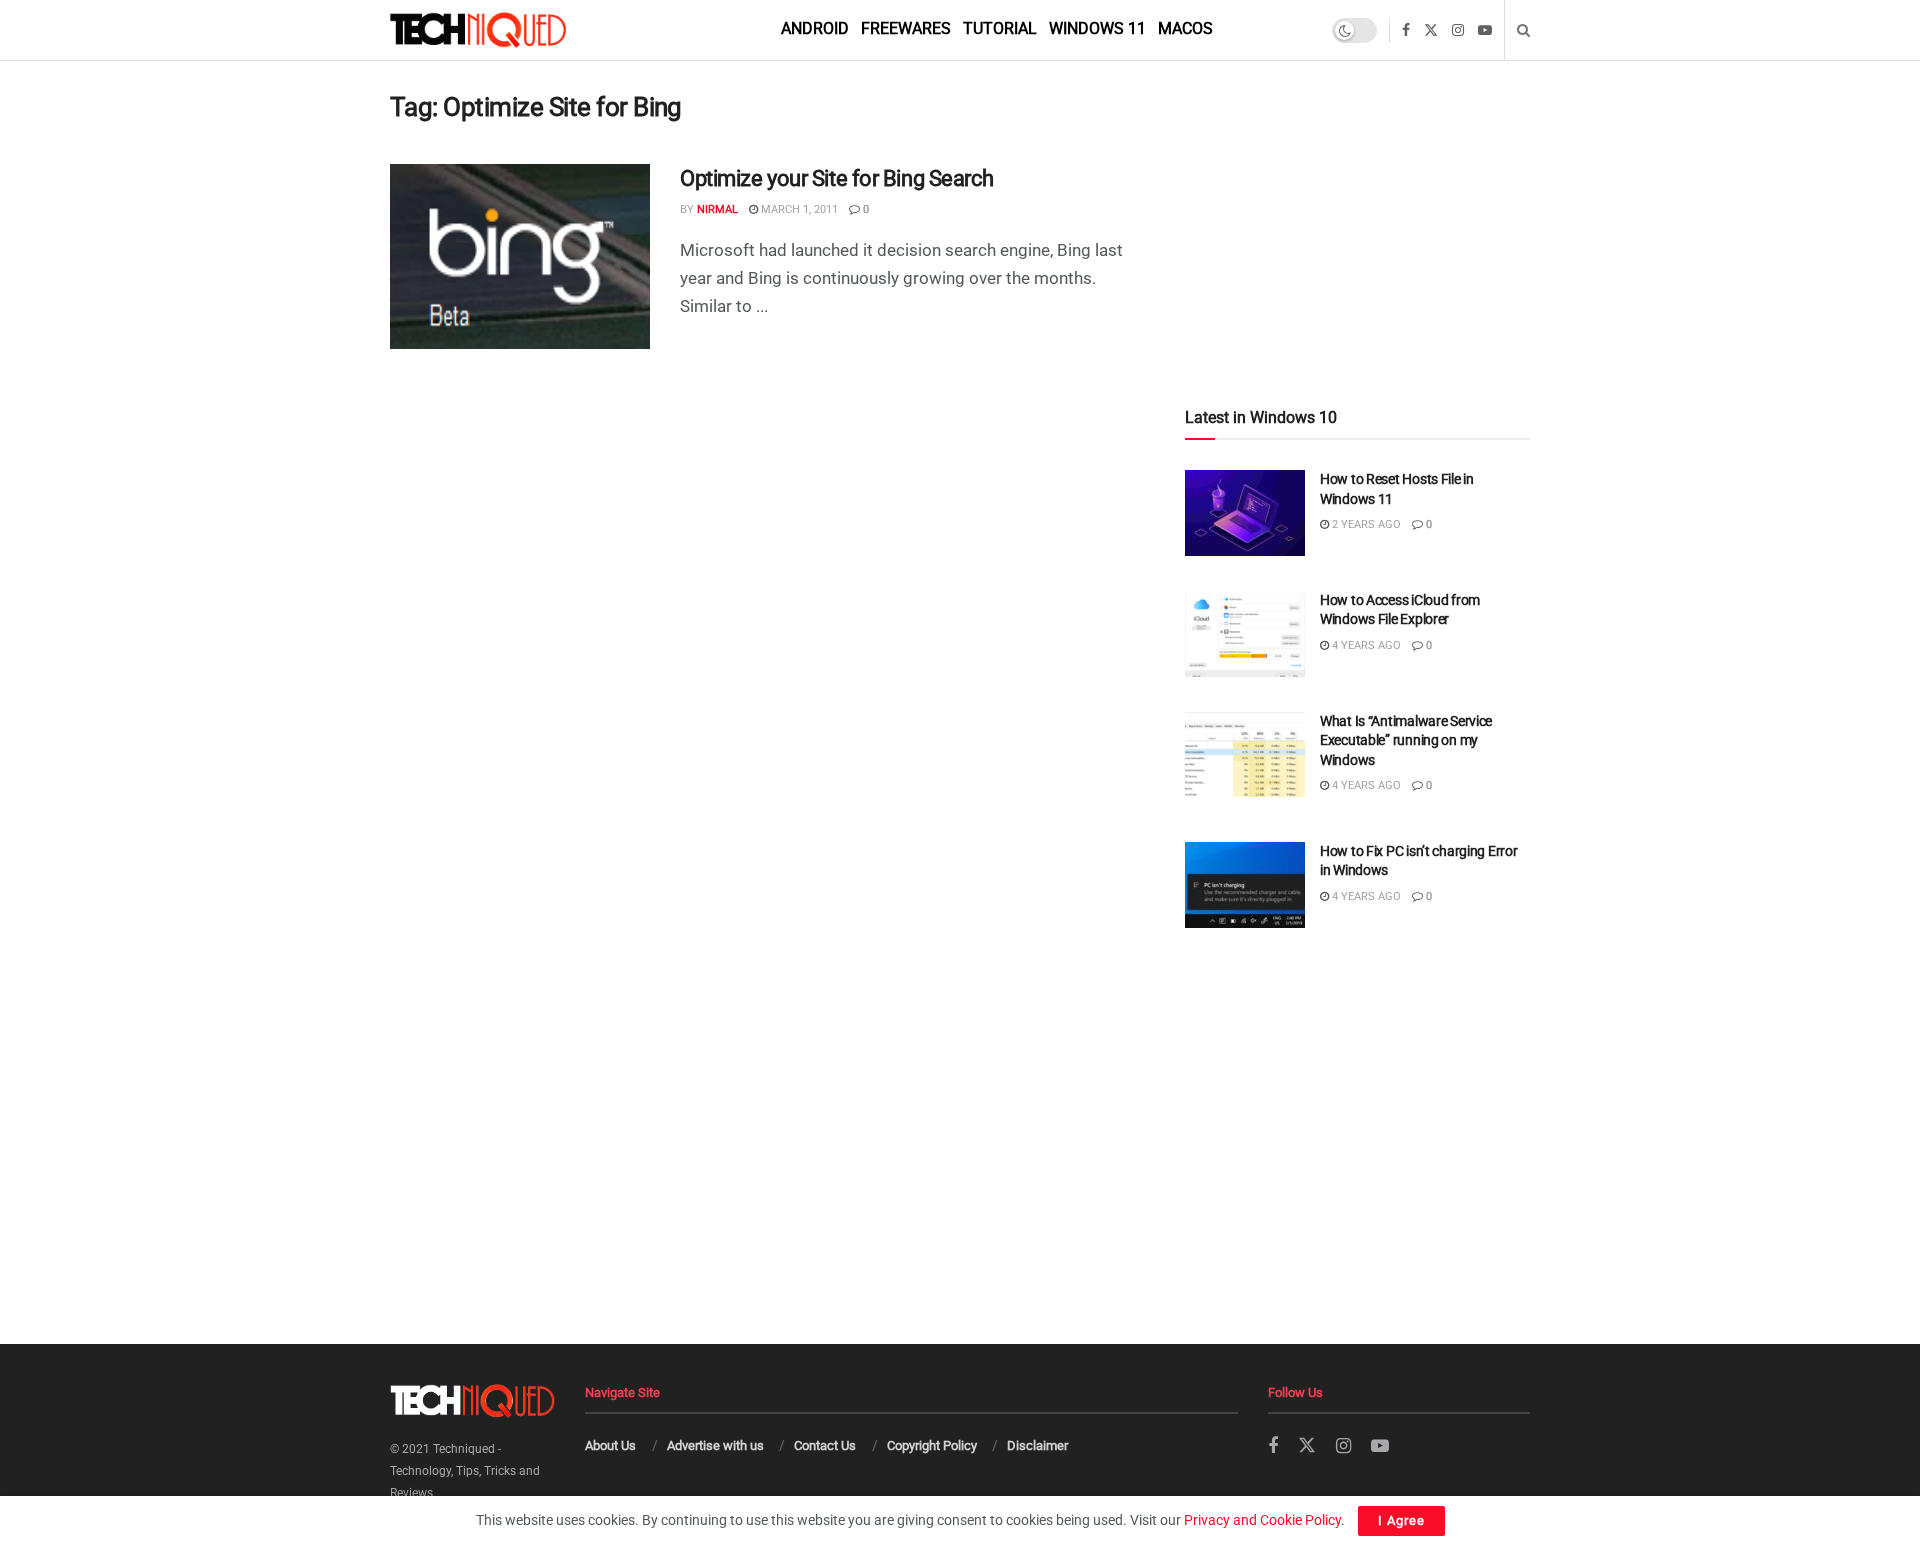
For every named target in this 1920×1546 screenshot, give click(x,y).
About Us (610, 1445)
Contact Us (825, 1445)
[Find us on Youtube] (1485, 30)
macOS (1185, 28)
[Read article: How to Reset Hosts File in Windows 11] (1245, 513)
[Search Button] (1523, 30)
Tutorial (1000, 28)
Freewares (906, 28)
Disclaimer (1037, 1445)
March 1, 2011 (798, 209)
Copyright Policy (932, 1445)
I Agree (1401, 1520)
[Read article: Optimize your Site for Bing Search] (520, 257)
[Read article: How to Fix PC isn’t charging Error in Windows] (1245, 885)
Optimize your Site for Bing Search (837, 178)
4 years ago (1365, 645)
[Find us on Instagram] (1458, 30)
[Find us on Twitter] (1431, 30)
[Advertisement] (1357, 191)
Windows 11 (1097, 28)
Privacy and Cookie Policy (1262, 1520)
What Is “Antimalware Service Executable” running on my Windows (1406, 740)
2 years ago (1365, 524)
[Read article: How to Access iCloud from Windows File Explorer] (1245, 634)
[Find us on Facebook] (1406, 30)
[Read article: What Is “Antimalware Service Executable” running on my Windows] (1245, 755)
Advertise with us (715, 1445)
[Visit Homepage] (512, 30)
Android (815, 28)
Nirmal (717, 209)
